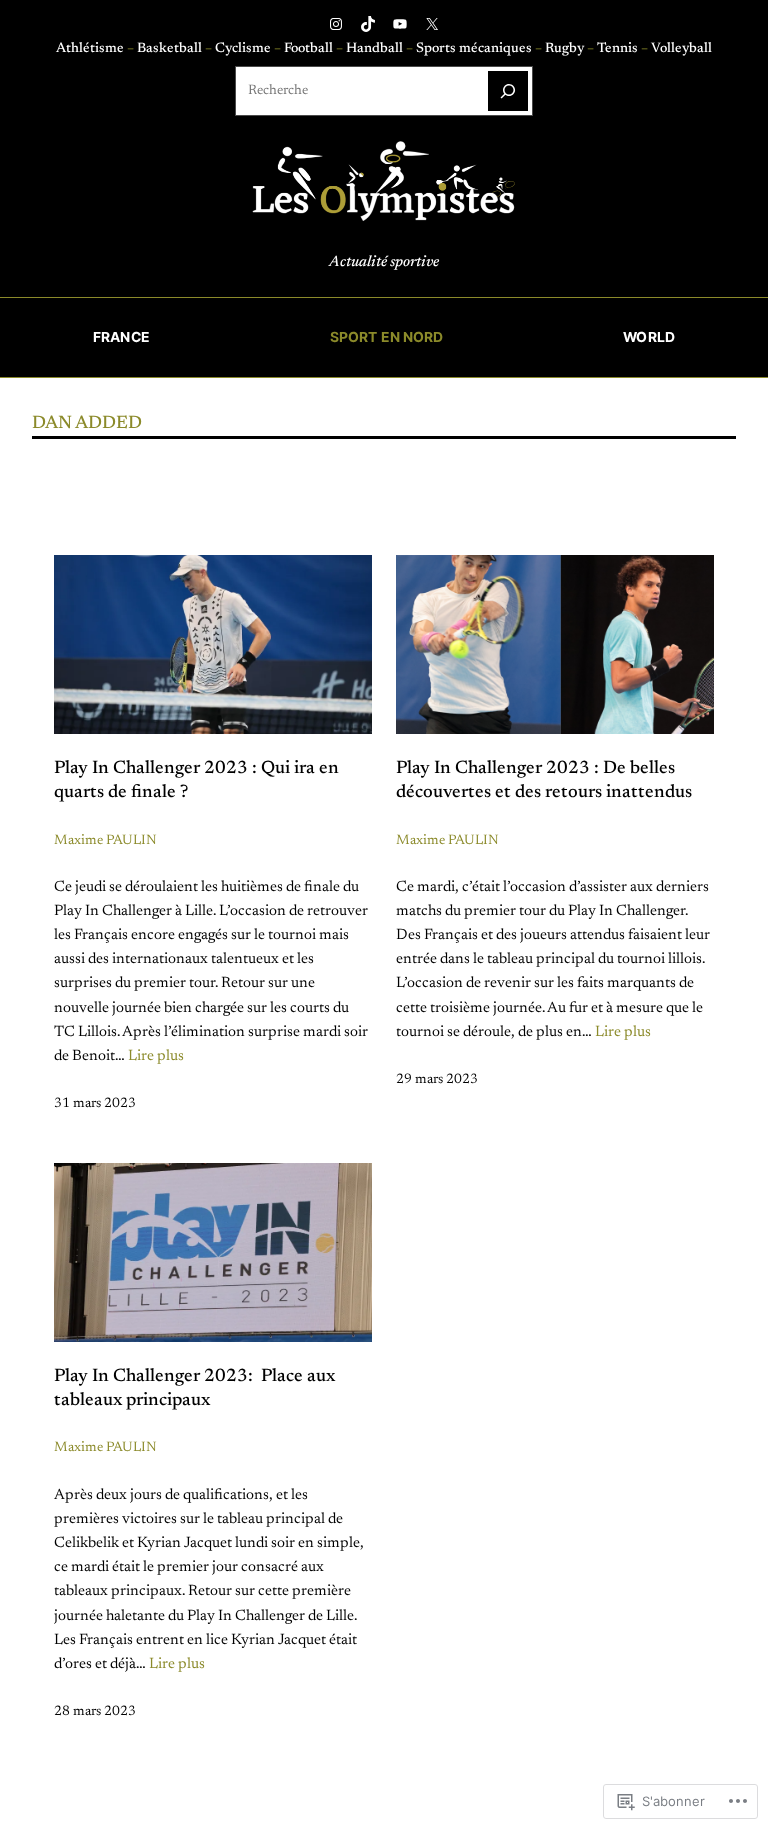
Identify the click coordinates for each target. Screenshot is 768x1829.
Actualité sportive (384, 262)
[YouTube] (400, 24)
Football (310, 49)
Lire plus (156, 1056)
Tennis (619, 49)
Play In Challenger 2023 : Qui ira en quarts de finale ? (196, 781)
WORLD (649, 337)
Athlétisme (91, 49)
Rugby (566, 49)
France (121, 337)
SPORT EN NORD (387, 337)
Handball (376, 49)
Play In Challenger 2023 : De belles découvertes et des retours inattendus (544, 781)
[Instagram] (336, 24)
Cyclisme (244, 49)
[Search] (508, 91)
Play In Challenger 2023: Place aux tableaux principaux (194, 1389)
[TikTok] (368, 24)
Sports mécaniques (474, 49)
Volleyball (681, 49)
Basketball (171, 49)
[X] (432, 24)
